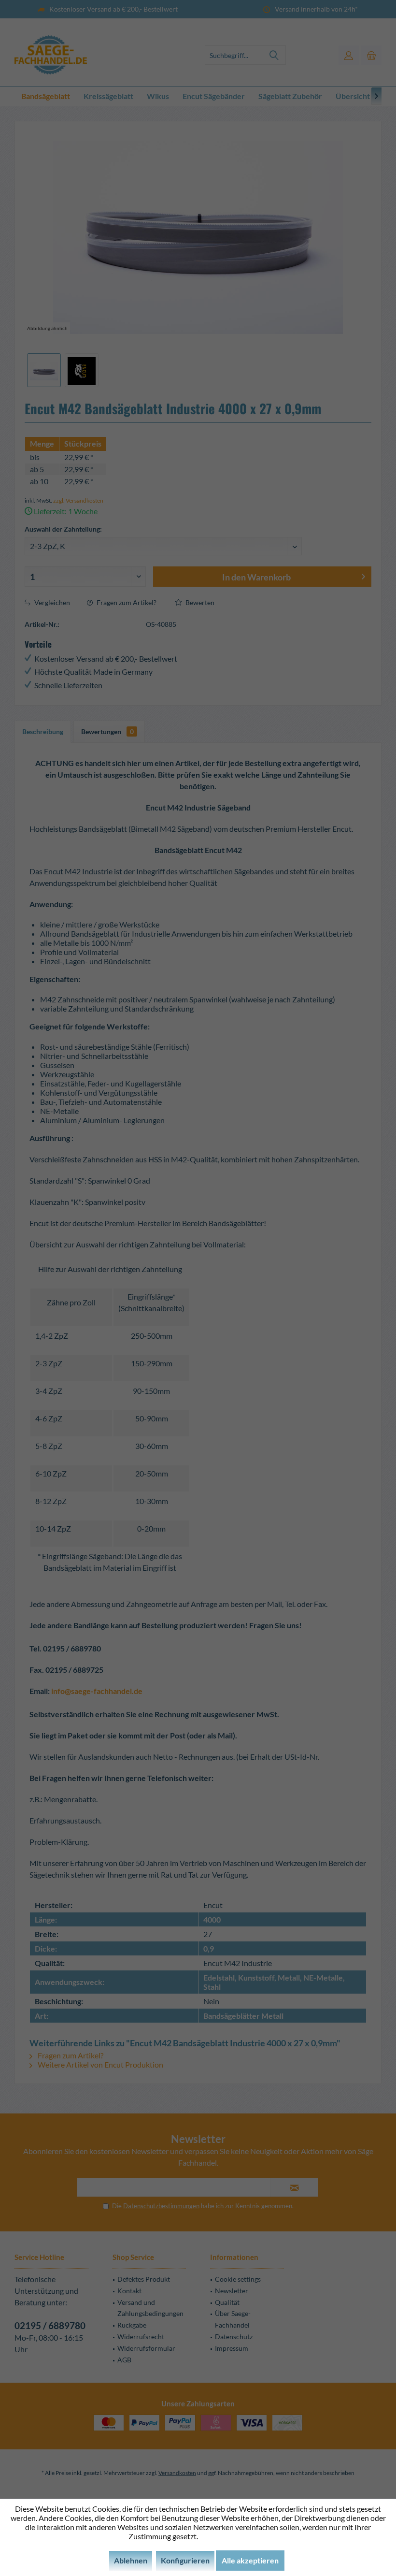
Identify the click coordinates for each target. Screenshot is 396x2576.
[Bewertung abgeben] (198, 430)
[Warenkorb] (371, 55)
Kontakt (129, 2291)
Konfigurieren (185, 2560)
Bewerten (199, 602)
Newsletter (232, 2291)
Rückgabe (132, 2325)
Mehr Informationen (233, 2536)
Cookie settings (238, 2279)
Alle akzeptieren (250, 2560)
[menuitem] (371, 55)
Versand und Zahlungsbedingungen (150, 2308)
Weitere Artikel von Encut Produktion (100, 2064)
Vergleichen (51, 602)
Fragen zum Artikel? (126, 602)
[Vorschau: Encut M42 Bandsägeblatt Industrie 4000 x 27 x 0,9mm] (44, 370)
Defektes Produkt (144, 2279)
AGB (124, 2360)
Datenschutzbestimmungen (161, 2206)
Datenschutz (234, 2337)
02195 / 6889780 (50, 2325)
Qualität (227, 2302)
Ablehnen (131, 2560)
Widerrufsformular (146, 2348)
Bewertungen (107, 731)
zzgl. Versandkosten (78, 500)
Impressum (232, 2348)
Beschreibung (43, 731)
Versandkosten (177, 2473)
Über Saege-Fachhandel (233, 2319)
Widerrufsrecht (141, 2337)
